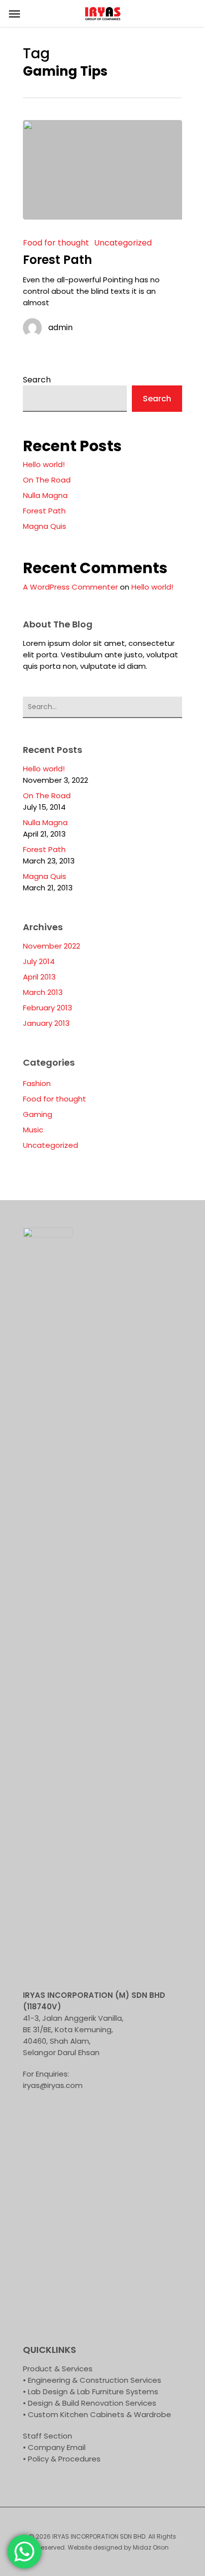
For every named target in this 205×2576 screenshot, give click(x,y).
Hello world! (44, 464)
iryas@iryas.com (53, 2085)
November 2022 (51, 946)
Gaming (38, 1114)
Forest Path (44, 511)
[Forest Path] (102, 170)
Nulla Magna (45, 495)
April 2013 (39, 977)
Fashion (37, 1083)
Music (33, 1130)
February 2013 (48, 1008)
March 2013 (43, 992)
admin (60, 328)
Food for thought (56, 243)
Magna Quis (45, 526)
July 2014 (39, 961)
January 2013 (46, 1023)
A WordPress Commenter (70, 587)
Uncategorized (123, 243)
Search (37, 380)
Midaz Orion (151, 2547)
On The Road (47, 480)
